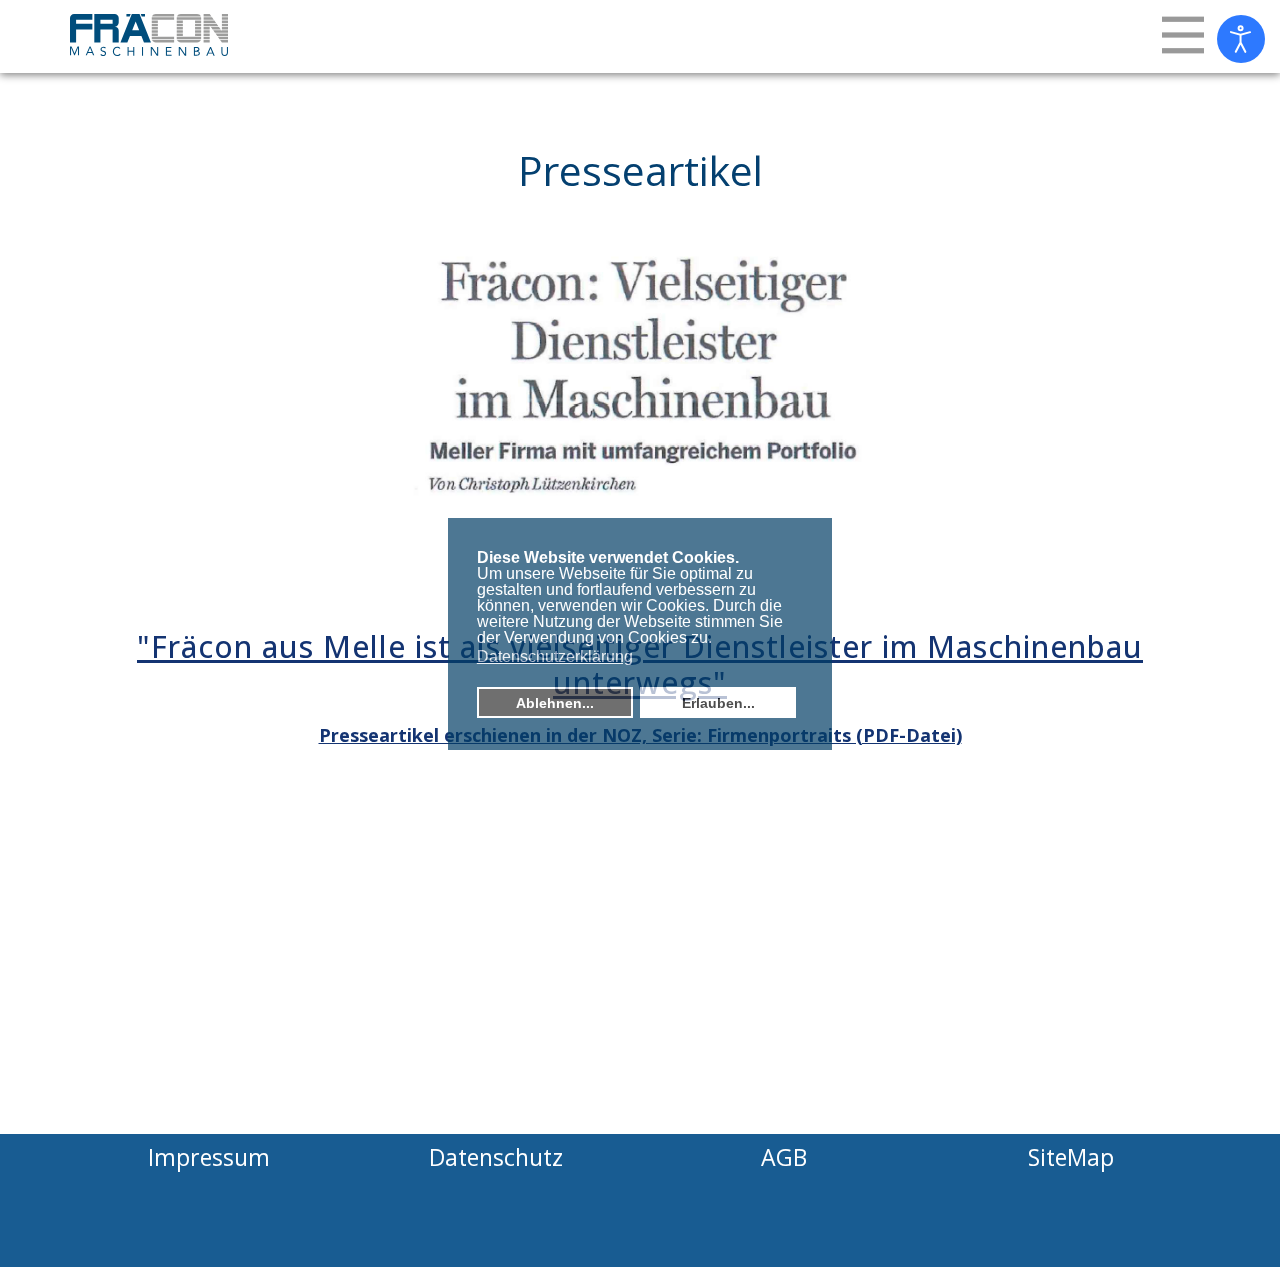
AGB (784, 1157)
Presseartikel (640, 170)
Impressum (209, 1157)
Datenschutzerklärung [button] (555, 656)
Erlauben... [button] (718, 703)
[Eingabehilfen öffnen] (1241, 39)
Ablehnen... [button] (555, 703)
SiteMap (1071, 1157)
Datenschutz (496, 1157)
